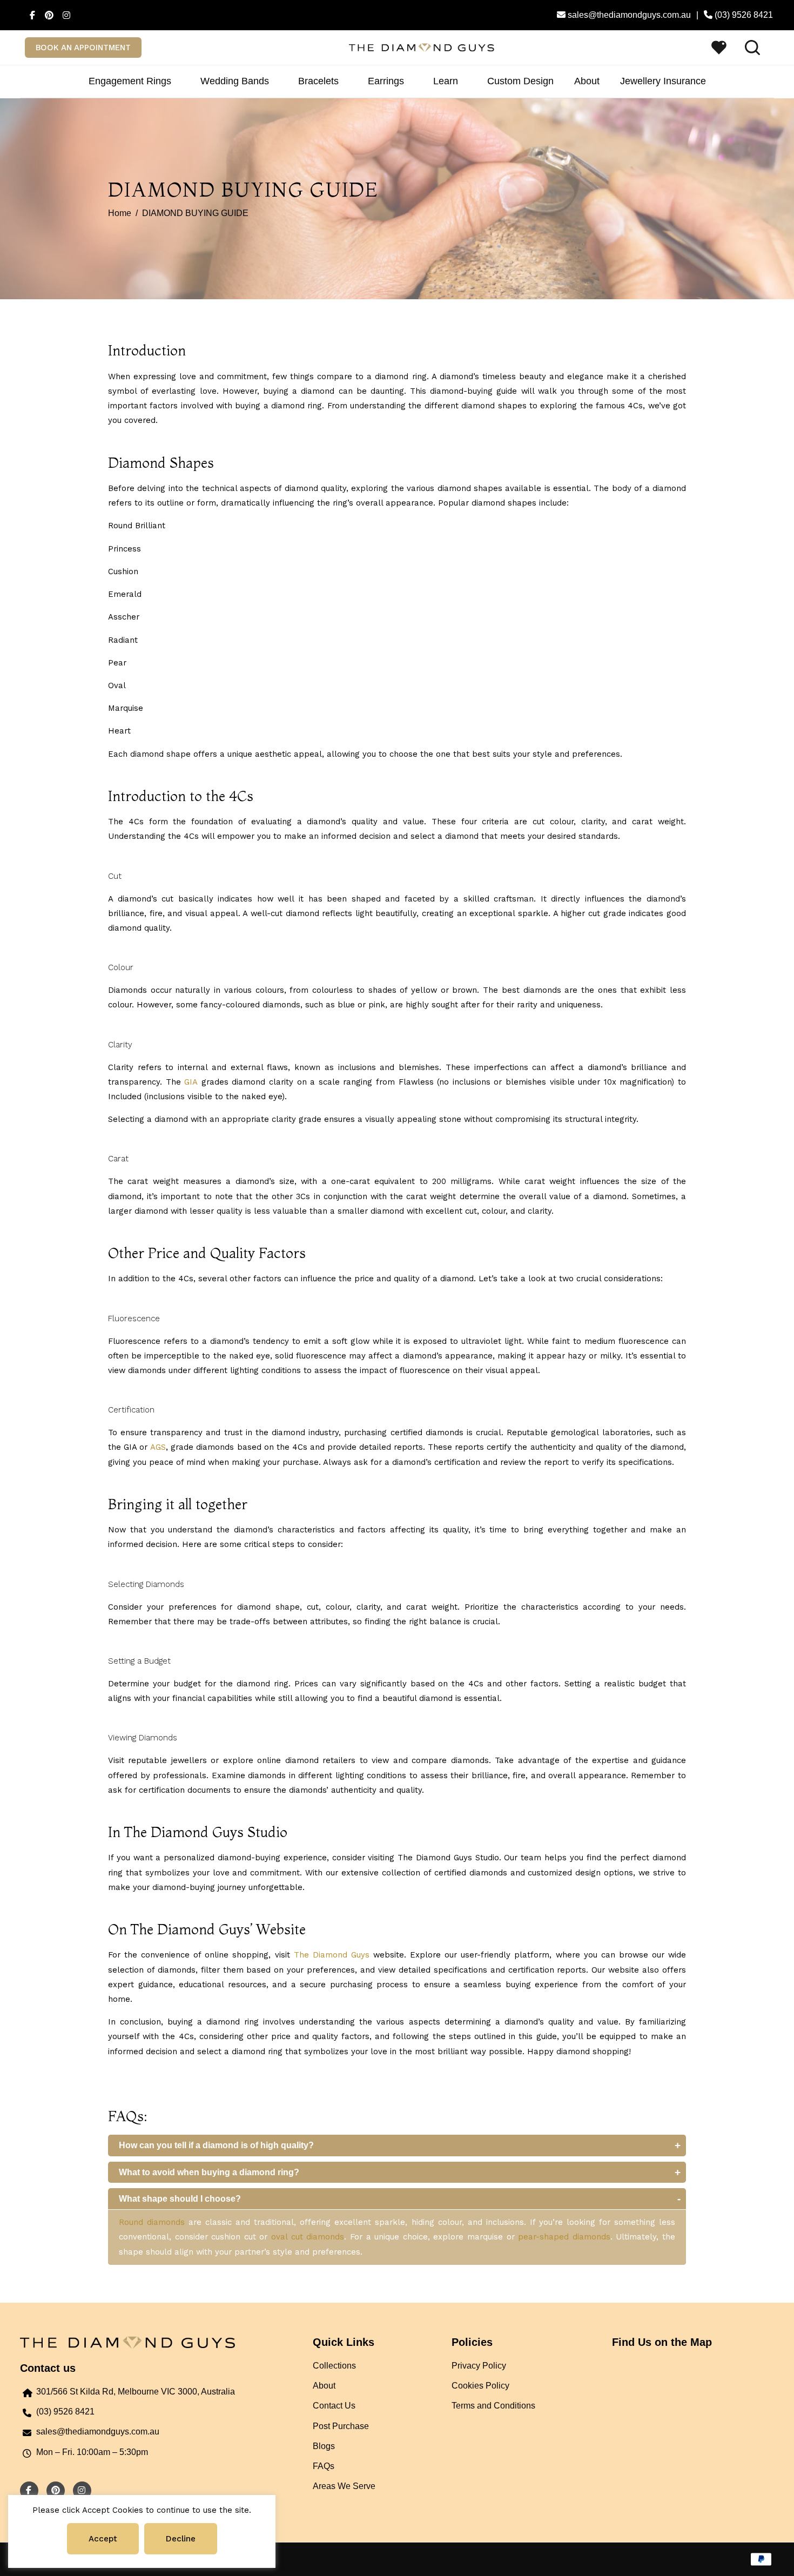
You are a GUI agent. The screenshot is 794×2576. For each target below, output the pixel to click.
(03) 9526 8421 (65, 2412)
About (324, 2386)
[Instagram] (64, 15)
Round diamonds (152, 2222)
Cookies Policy (480, 2386)
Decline (181, 2539)
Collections (334, 2366)
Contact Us (334, 2406)
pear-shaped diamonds (564, 2237)
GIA (191, 1082)
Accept (103, 2539)
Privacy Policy (479, 2366)
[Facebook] (30, 15)
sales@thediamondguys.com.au (98, 2432)
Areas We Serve (344, 2486)
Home (120, 213)
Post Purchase (341, 2426)
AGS (158, 1447)
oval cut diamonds (308, 2237)
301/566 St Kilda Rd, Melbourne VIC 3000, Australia (136, 2392)
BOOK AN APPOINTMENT (83, 48)
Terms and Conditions (493, 2406)
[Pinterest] (47, 15)
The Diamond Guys (332, 1955)
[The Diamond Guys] (422, 47)
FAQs (324, 2466)
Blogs (324, 2446)
